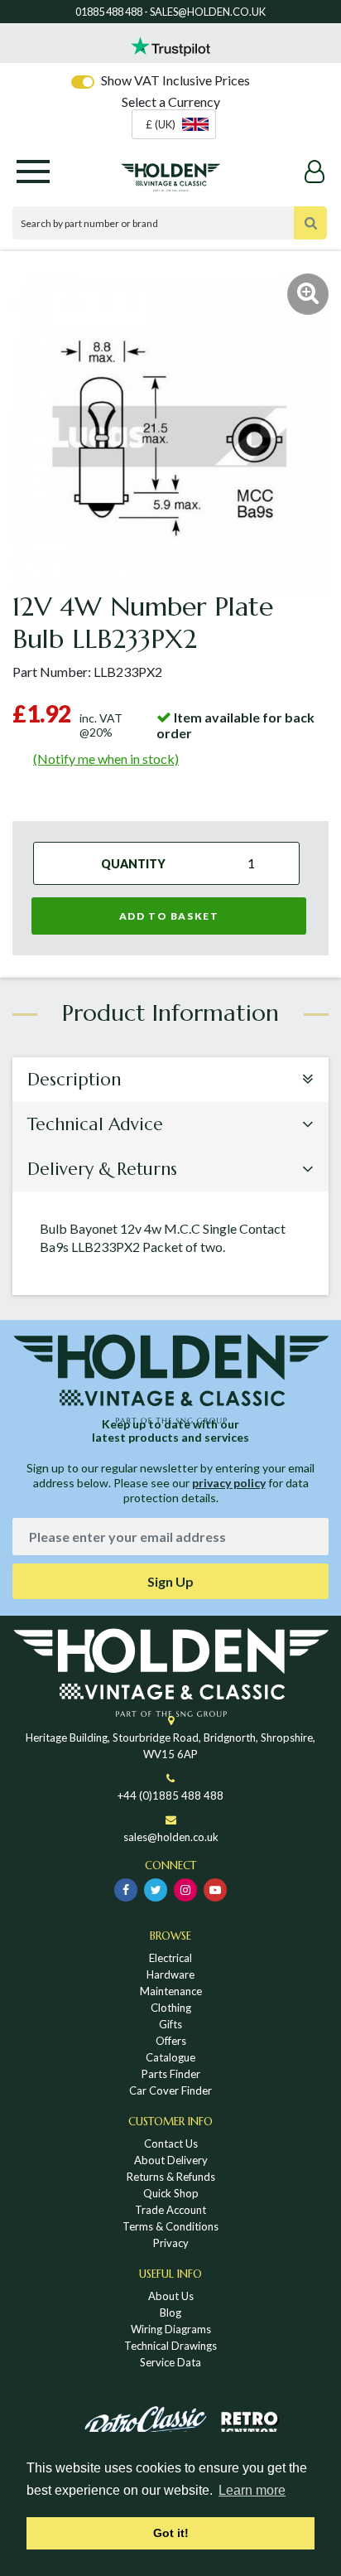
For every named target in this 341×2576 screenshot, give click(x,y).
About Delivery (171, 2160)
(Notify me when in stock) (106, 759)
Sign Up (170, 1581)
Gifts (170, 2024)
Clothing (171, 2008)
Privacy (171, 2243)
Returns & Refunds (171, 2177)
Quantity (133, 863)
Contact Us (171, 2143)
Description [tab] (74, 1080)
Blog (170, 2313)
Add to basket (169, 916)
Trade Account (170, 2210)
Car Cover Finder (170, 2090)
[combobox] (174, 124)
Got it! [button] (171, 2533)
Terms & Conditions (170, 2226)
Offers (171, 2041)
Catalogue (170, 2057)
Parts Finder (171, 2074)
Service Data (170, 2362)
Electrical (170, 1958)
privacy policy (229, 1483)
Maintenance (171, 1991)
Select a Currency (171, 101)
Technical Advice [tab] (95, 1124)
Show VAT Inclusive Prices (175, 80)
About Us (171, 2296)
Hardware (170, 1974)
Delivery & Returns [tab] (102, 1169)
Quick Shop (171, 2193)
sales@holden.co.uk (171, 1837)
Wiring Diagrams (171, 2329)
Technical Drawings (170, 2346)
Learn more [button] (252, 2490)
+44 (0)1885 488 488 (170, 1795)
